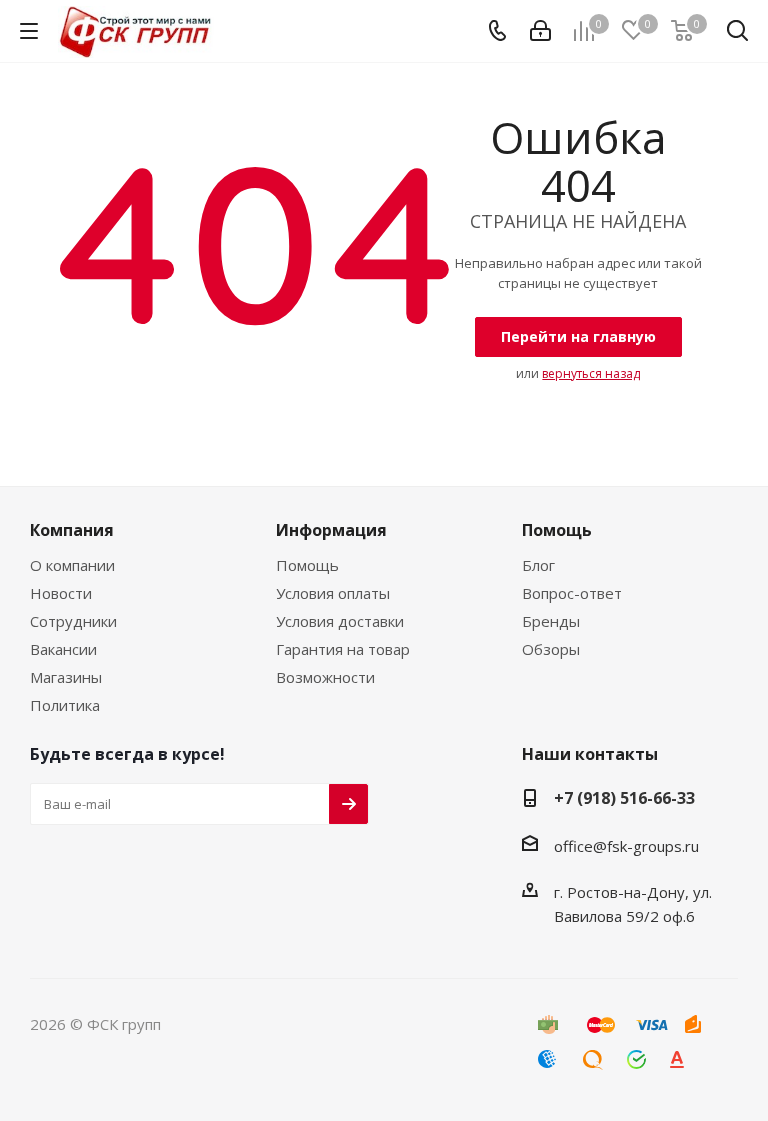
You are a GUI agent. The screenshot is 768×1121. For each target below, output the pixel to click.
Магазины (66, 677)
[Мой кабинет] (540, 31)
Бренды (551, 621)
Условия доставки (340, 621)
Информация (331, 530)
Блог (538, 565)
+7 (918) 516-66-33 (624, 798)
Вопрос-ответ (572, 593)
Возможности (325, 677)
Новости (61, 593)
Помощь (307, 565)
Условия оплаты (333, 593)
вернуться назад (591, 373)
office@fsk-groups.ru (626, 846)
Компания (72, 530)
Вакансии (63, 649)
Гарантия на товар (343, 649)
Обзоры (551, 649)
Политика (65, 705)
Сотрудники (73, 621)
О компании (72, 565)
